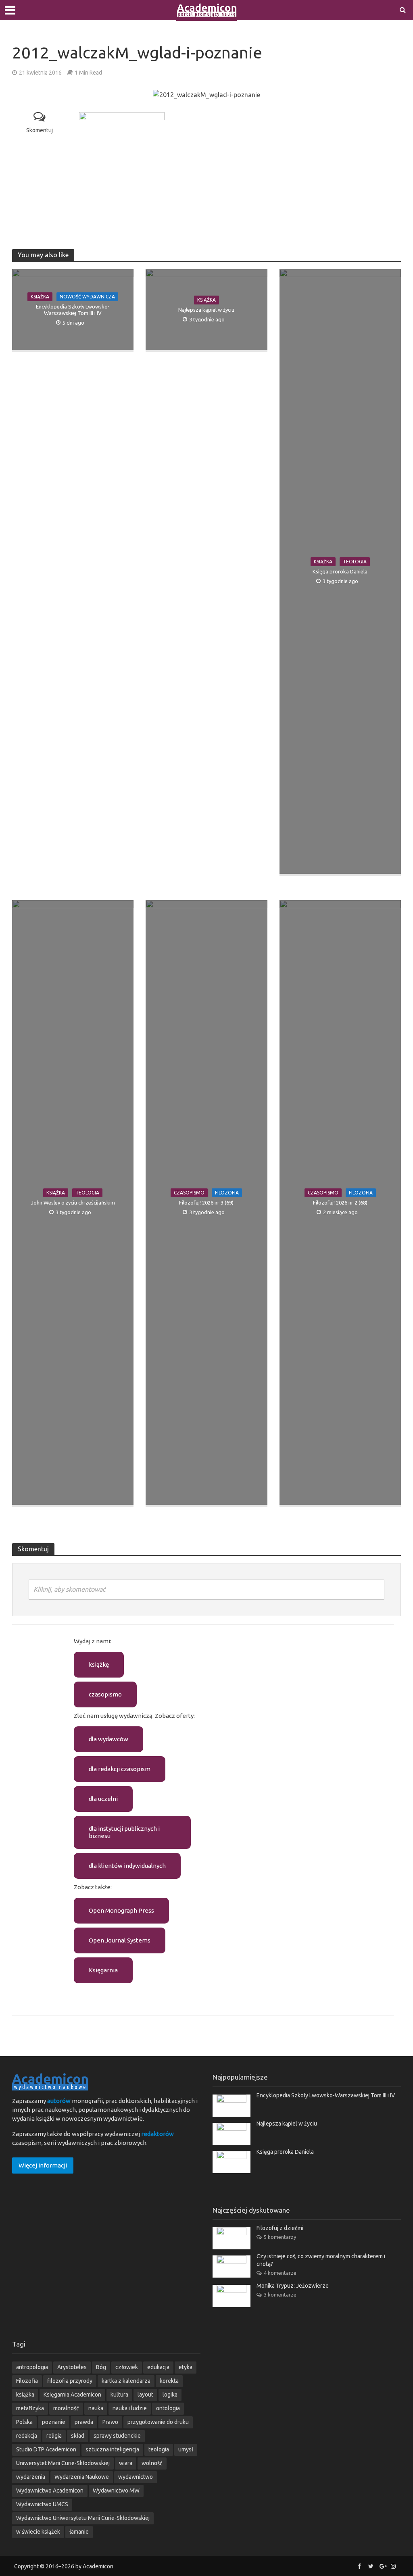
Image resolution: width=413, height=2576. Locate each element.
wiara (126, 2463)
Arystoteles (72, 2367)
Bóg (101, 2367)
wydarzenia (31, 2477)
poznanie (54, 2422)
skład (78, 2436)
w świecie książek (38, 2532)
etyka (186, 2367)
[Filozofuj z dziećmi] (232, 2238)
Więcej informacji (43, 2165)
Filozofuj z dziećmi (280, 2228)
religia (54, 2436)
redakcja (27, 2436)
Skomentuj (40, 130)
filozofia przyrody (70, 2381)
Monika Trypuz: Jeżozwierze (293, 2286)
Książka (40, 297)
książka (25, 2395)
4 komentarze (280, 2273)
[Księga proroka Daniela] (232, 2161)
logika (170, 2395)
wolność (152, 2463)
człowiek (127, 2367)
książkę (99, 1664)
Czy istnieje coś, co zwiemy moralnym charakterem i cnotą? (321, 2260)
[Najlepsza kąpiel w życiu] (232, 2133)
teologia (159, 2449)
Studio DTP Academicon (46, 2449)
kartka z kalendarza (126, 2381)
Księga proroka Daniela (340, 571)
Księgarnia (103, 1970)
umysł (186, 2449)
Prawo (110, 2422)
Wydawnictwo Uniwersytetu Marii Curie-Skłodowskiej (83, 2518)
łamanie (79, 2532)
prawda (84, 2422)
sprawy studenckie (117, 2436)
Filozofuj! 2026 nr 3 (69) (206, 1203)
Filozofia (227, 1193)
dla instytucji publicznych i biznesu (124, 1832)
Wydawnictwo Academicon (50, 2491)
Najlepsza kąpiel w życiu (206, 310)
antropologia (32, 2367)
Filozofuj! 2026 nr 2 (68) (340, 1203)
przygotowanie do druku (158, 2422)
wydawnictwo (136, 2477)
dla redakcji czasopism (120, 1769)
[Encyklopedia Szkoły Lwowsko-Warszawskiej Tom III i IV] (232, 2105)
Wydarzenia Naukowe (82, 2477)
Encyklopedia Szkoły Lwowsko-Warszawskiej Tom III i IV (73, 310)
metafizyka (30, 2408)
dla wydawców (108, 1739)
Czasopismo (189, 1193)
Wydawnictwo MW (116, 2491)
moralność (66, 2408)
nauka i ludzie (130, 2408)
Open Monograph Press (121, 1910)
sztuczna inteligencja (112, 2449)
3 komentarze (280, 2295)
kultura (119, 2395)
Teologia (355, 562)
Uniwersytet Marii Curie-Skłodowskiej (63, 2463)
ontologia (168, 2408)
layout (145, 2395)
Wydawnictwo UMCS (42, 2504)
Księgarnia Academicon (72, 2395)
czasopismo (105, 1694)
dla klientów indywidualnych (127, 1866)
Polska (24, 2422)
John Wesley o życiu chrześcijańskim (73, 1203)
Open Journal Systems (120, 1940)
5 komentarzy (280, 2237)
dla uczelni (103, 1799)
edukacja (158, 2367)
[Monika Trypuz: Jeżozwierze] (232, 2296)
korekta (169, 2381)
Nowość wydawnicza (87, 297)
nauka (96, 2408)
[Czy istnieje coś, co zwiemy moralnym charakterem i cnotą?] (232, 2266)
